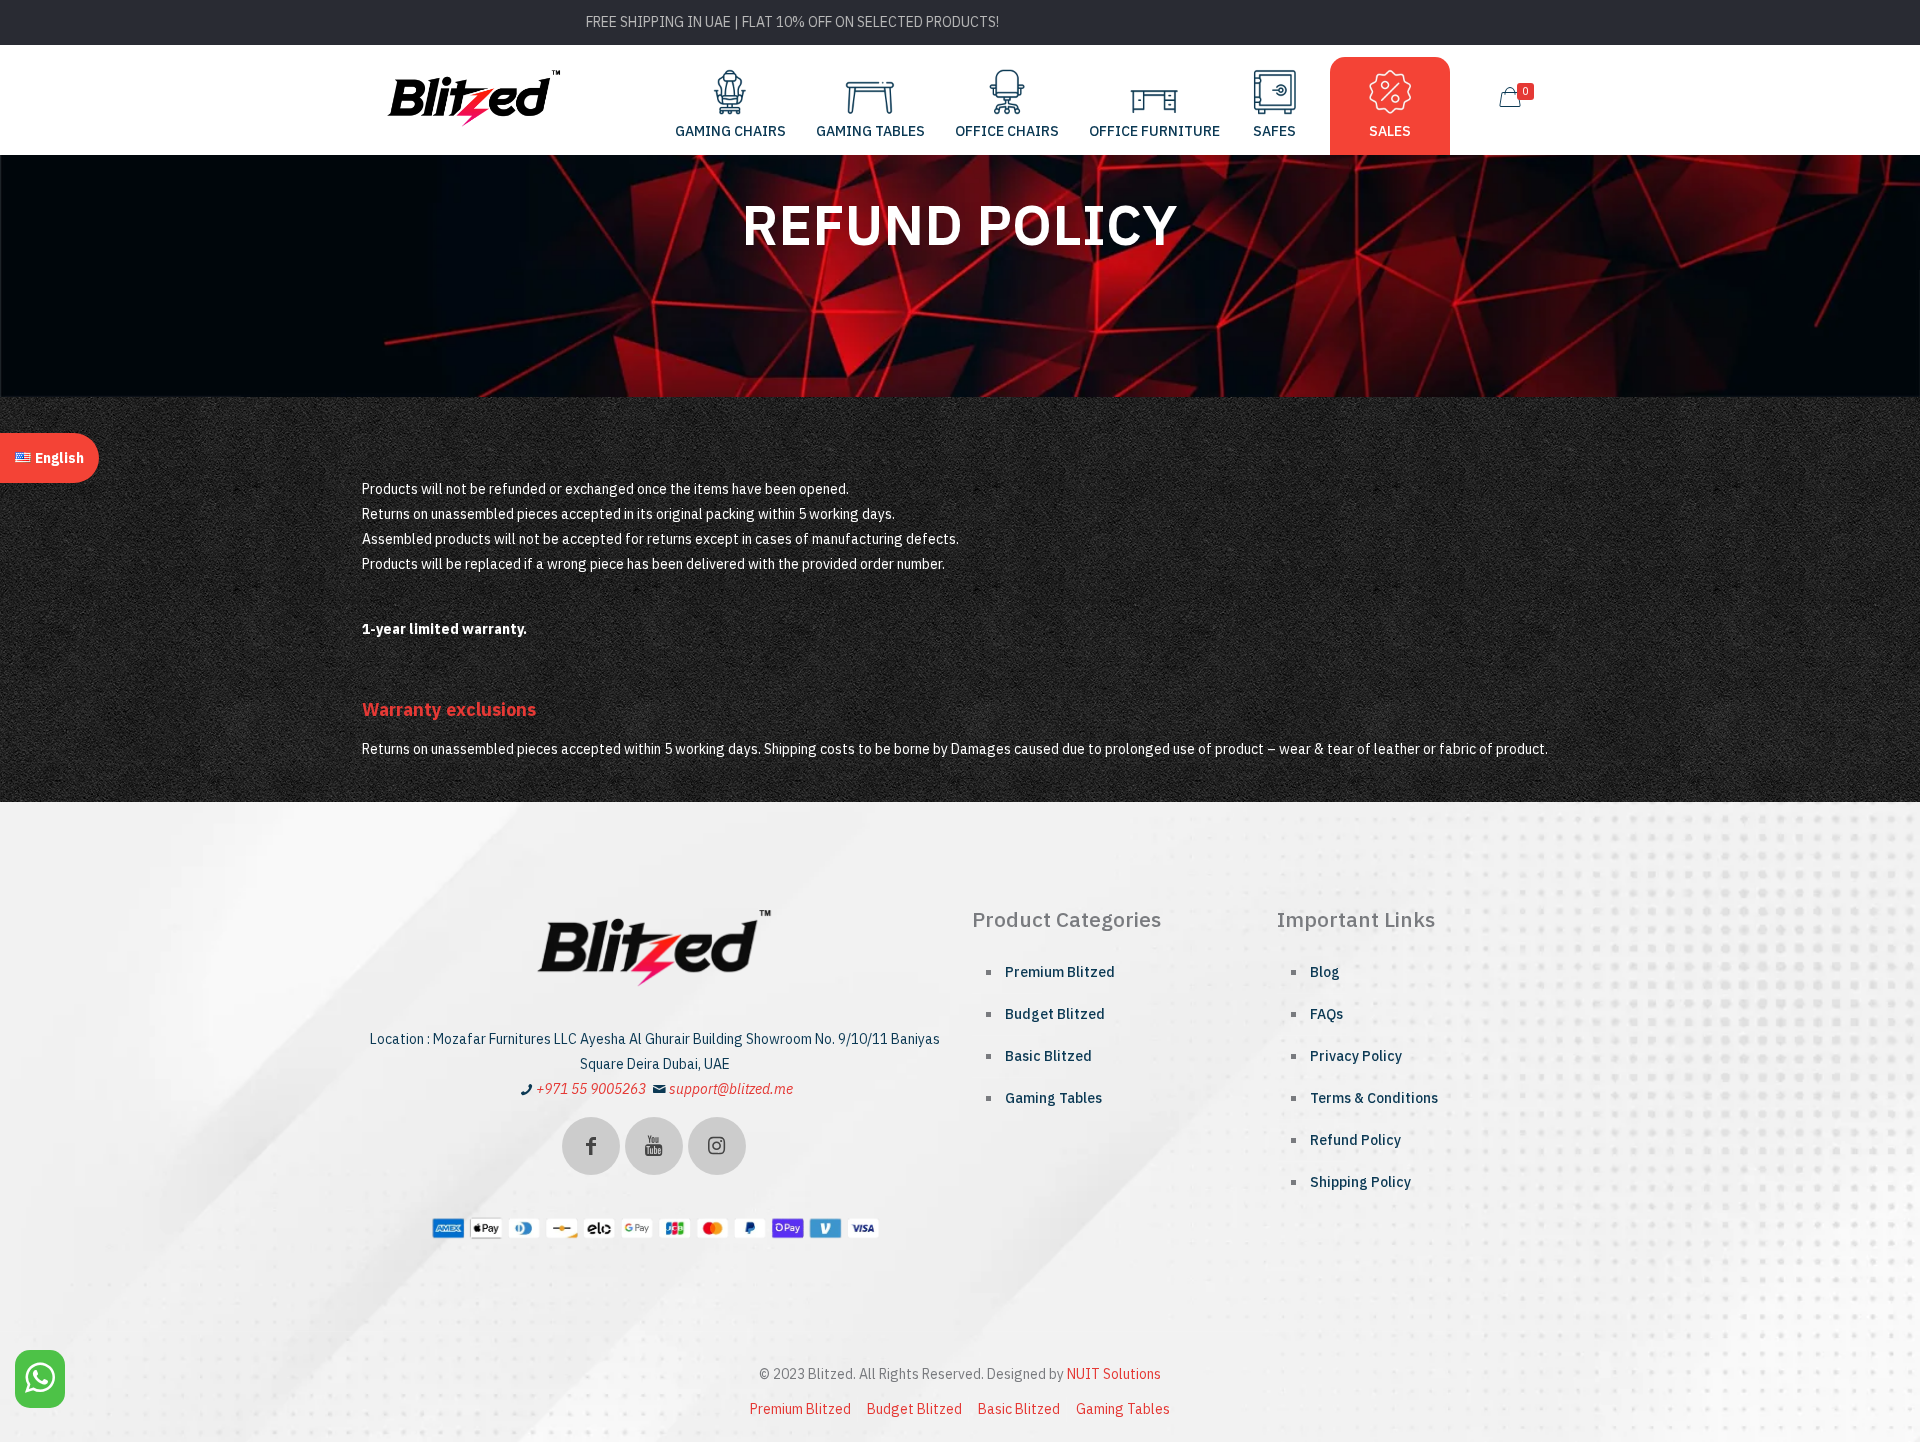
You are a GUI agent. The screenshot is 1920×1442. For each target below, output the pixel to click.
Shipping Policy (1360, 1182)
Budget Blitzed (1055, 1014)
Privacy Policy (1356, 1056)
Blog (1325, 972)
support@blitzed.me (731, 1089)
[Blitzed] (474, 97)
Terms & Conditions (1374, 1098)
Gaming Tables (1053, 1098)
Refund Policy (1355, 1140)
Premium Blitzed (1060, 972)
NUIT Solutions (1114, 1374)
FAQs (1326, 1014)
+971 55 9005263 (591, 1089)
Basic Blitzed (1048, 1056)
